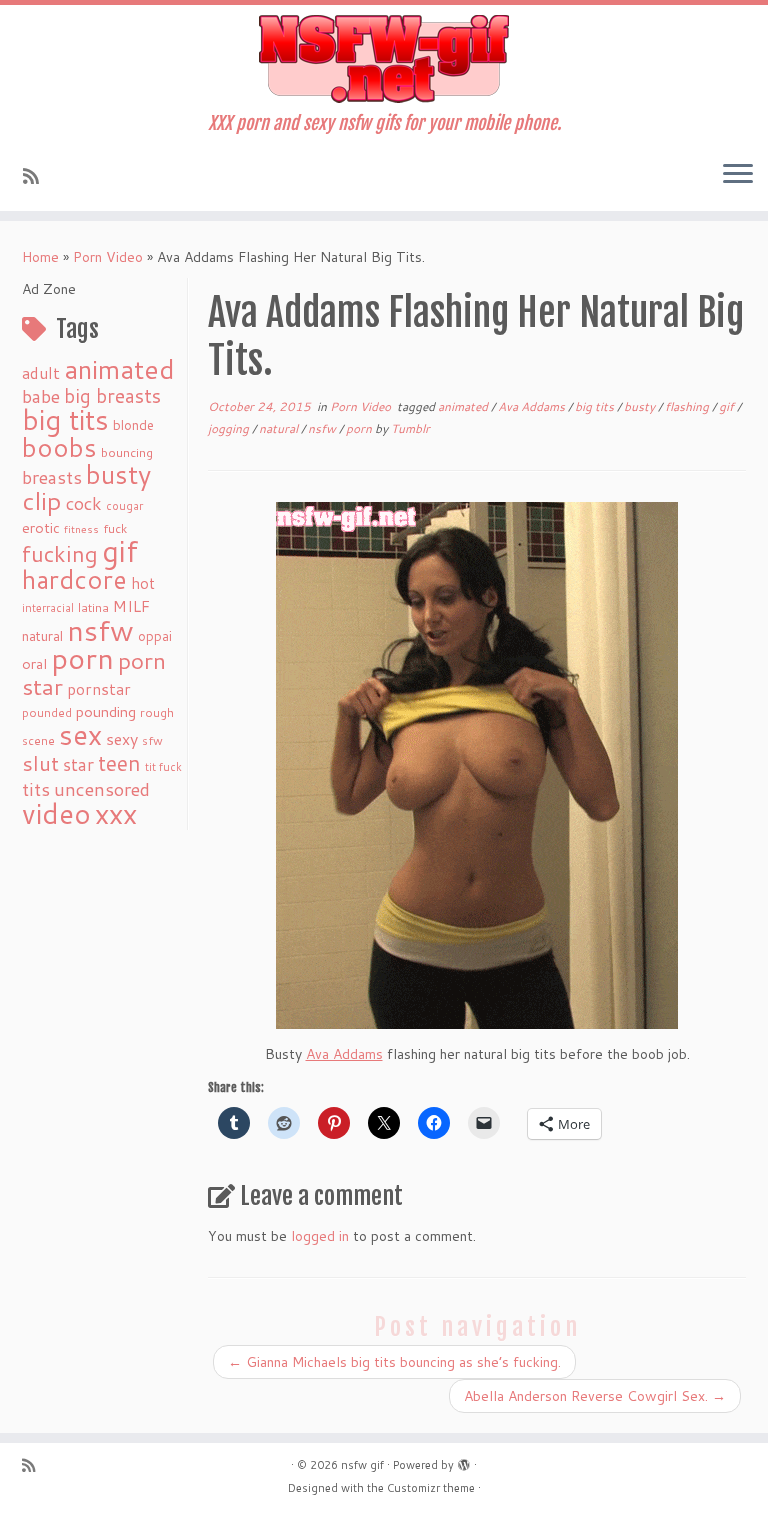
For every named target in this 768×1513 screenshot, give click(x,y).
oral (34, 663)
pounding (106, 711)
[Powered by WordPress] (464, 1461)
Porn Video (108, 257)
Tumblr (410, 428)
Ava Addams (533, 406)
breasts (52, 477)
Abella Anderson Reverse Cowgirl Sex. (595, 1396)
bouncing (127, 452)
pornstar (99, 689)
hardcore (74, 579)
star (78, 764)
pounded (47, 712)
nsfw (100, 630)
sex (80, 734)
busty (118, 474)
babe (41, 396)
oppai (155, 636)
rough (157, 712)
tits (36, 789)
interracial (48, 608)
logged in (320, 1236)
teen (119, 763)
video (56, 813)
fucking (60, 553)
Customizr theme (431, 1488)
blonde (133, 424)
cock (84, 503)
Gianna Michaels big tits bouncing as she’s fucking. (394, 1362)
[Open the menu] (738, 175)
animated (119, 369)
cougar (124, 506)
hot (143, 583)
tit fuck (163, 767)
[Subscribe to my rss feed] (37, 176)
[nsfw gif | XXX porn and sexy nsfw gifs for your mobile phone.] (384, 59)
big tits (65, 419)
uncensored (102, 789)
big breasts (112, 395)
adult (41, 373)
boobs (59, 447)
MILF (131, 606)
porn (82, 657)
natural (42, 635)
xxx (116, 813)
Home (40, 257)
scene (38, 740)
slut (40, 763)
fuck (115, 528)
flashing (688, 406)
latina (93, 607)
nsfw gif (362, 1465)
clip (42, 500)
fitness (81, 528)
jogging (230, 428)
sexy (122, 738)
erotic (41, 527)
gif (120, 550)
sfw (152, 740)
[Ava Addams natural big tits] (477, 765)
